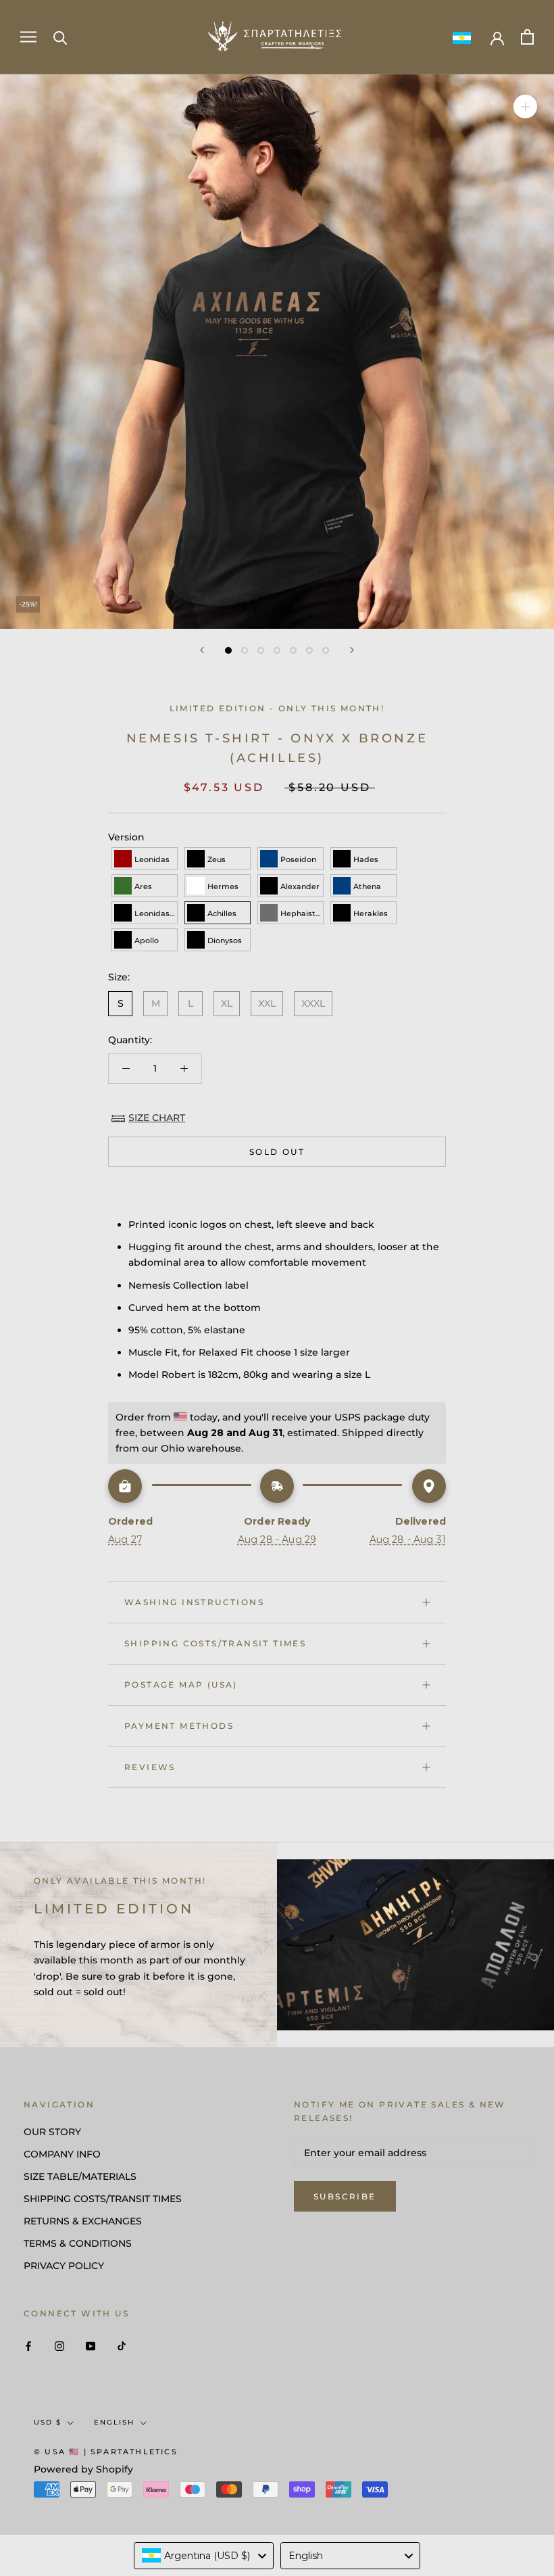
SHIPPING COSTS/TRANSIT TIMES (103, 2199)
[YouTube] (91, 2345)
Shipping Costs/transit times (215, 1643)
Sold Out (277, 1152)
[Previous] (202, 650)
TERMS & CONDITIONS (78, 2243)
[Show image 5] (293, 650)
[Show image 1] (228, 650)
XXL (267, 1003)
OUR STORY (52, 2132)
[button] (145, 859)
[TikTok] (122, 2345)
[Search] (60, 37)
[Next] (352, 650)
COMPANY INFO (62, 2154)
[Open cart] (527, 37)
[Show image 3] (261, 650)
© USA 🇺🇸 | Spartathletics (106, 2452)
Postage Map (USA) (181, 1685)
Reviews (150, 1767)
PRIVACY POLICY (64, 2266)
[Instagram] (59, 2345)
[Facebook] (28, 2345)
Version (126, 837)
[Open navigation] (28, 37)
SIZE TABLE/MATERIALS (80, 2176)
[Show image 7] (326, 650)
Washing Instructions (194, 1602)
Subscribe (345, 2196)
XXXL (313, 1003)
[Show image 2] (245, 650)
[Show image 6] (309, 650)
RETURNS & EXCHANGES (83, 2221)
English (114, 2422)
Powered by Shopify (83, 2469)
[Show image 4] (277, 650)
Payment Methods (179, 1726)
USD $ (48, 2422)
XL (227, 1003)
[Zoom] (525, 106)
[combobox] (204, 2556)
